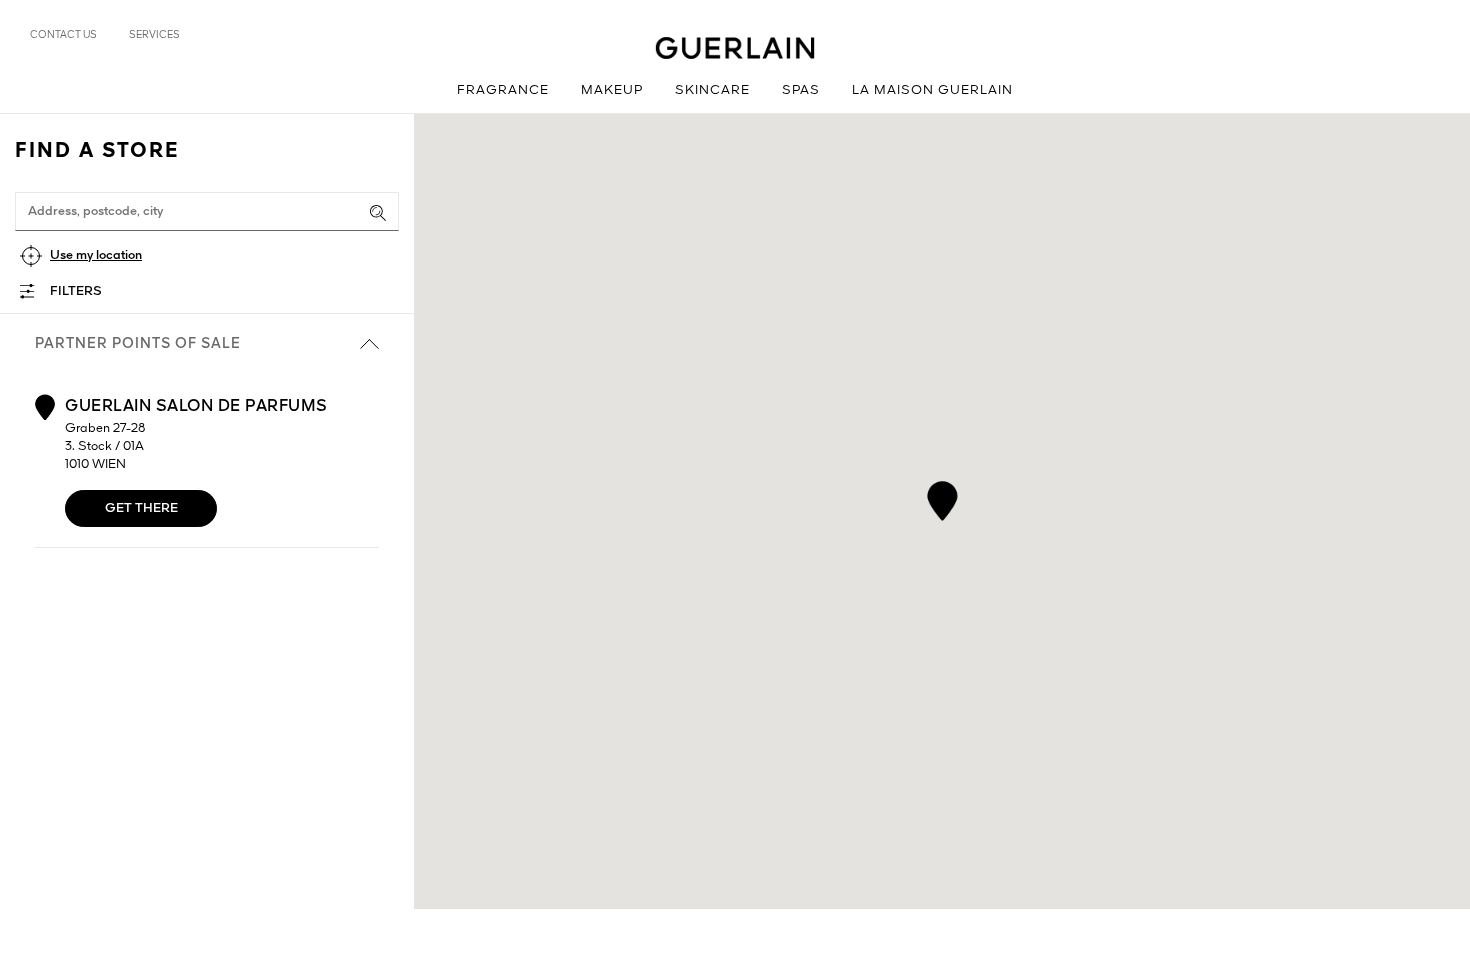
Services (154, 35)
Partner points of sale (138, 344)
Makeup (612, 90)
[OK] (378, 213)
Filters (76, 291)
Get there (141, 508)
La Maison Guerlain (932, 90)
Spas (801, 90)
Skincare (712, 90)
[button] (942, 497)
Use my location (96, 255)
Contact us (63, 35)
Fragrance (503, 90)
